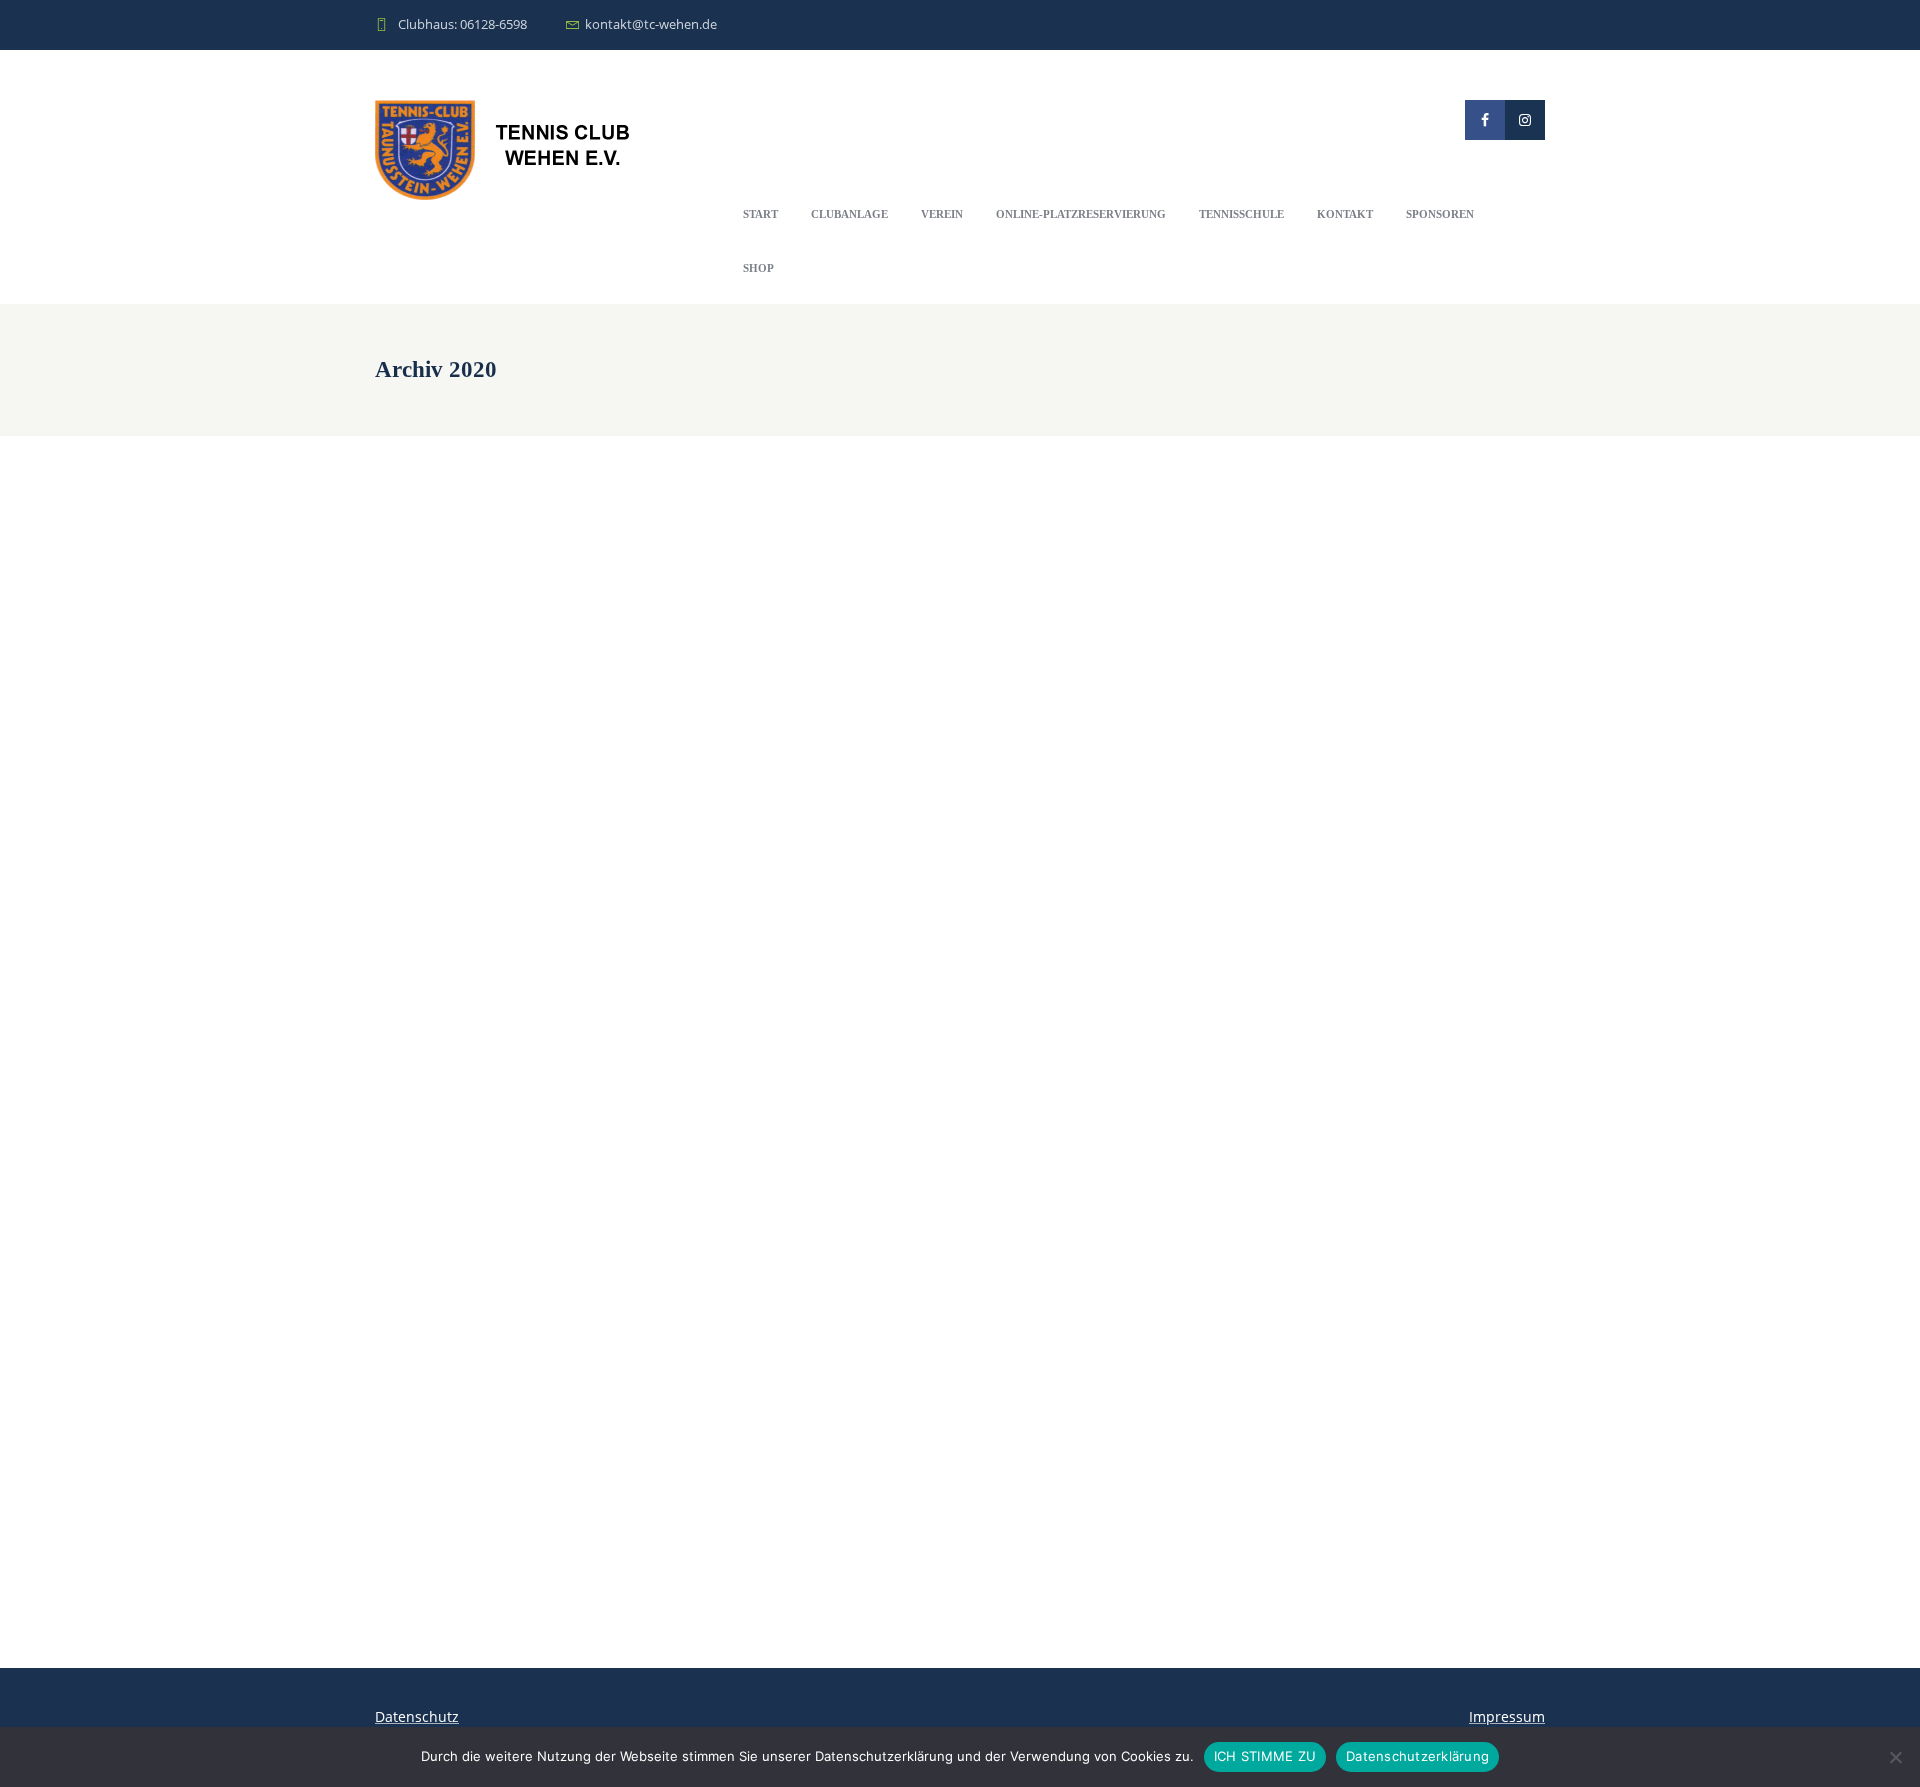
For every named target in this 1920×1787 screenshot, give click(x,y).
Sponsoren (1440, 214)
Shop (758, 268)
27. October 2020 (423, 765)
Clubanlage (849, 214)
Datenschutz (417, 1716)
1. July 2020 (406, 1008)
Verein (942, 214)
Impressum (1507, 1716)
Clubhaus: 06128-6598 (462, 24)
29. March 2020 (418, 1423)
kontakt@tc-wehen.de (651, 24)
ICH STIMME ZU (1265, 1756)
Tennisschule (1241, 214)
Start (760, 214)
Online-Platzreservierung (1081, 214)
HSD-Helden (421, 982)
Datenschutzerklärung (1417, 1756)
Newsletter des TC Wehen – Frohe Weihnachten (550, 496)
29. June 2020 (412, 1153)
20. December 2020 (430, 522)
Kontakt (1345, 214)
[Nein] (1895, 1757)
